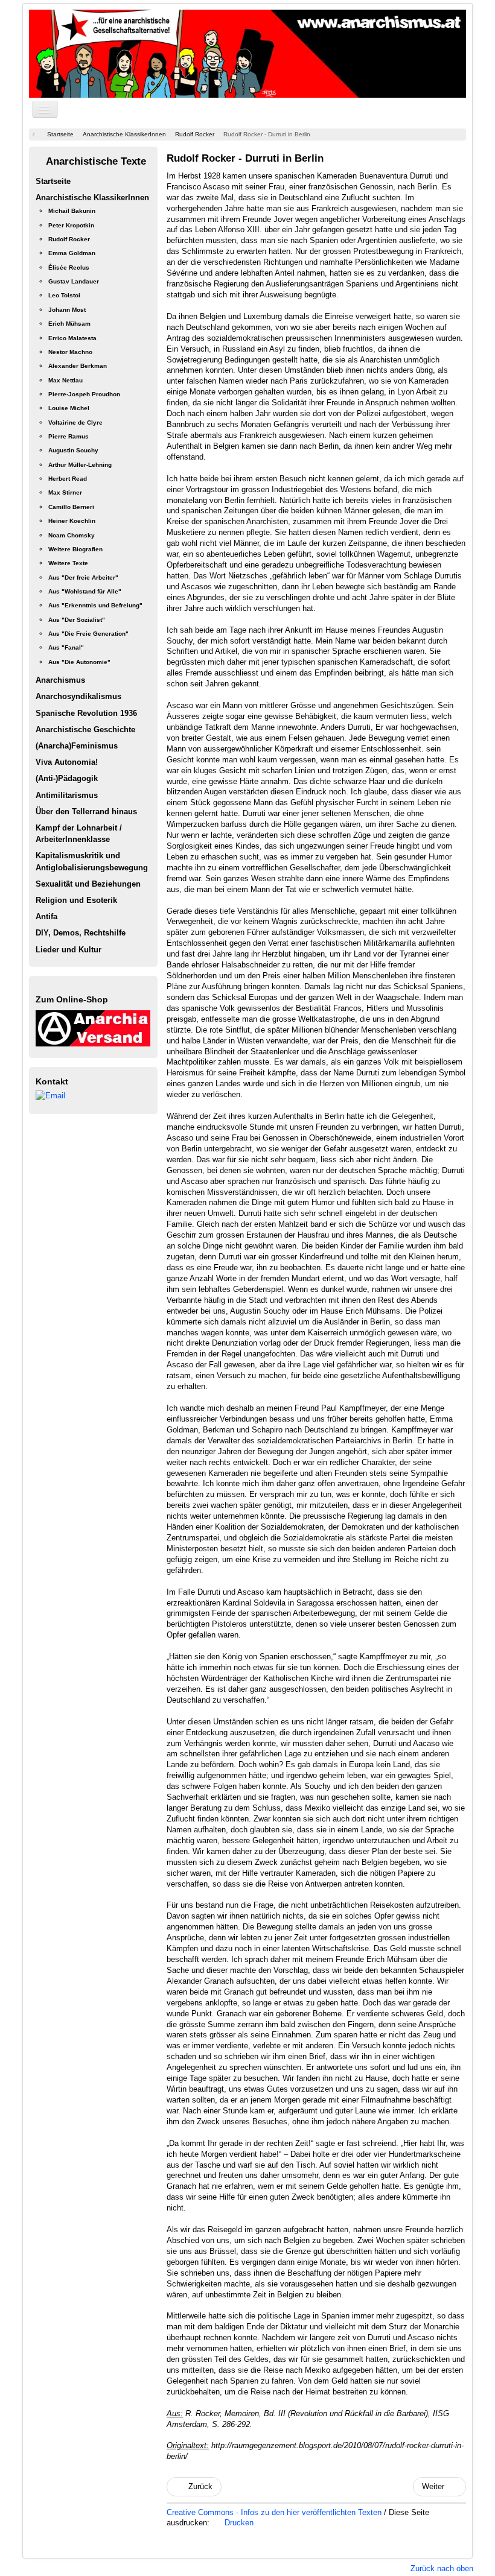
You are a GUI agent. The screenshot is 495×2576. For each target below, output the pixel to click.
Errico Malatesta (72, 338)
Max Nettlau (65, 380)
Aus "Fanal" (66, 647)
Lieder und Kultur (69, 950)
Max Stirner (65, 492)
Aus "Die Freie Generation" (88, 634)
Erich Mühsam (69, 324)
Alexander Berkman (78, 366)
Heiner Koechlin (72, 521)
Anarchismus (60, 680)
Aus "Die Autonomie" (79, 662)
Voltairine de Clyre (75, 422)
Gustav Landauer (74, 281)
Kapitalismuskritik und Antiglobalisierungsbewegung (92, 861)
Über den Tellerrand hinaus (86, 812)
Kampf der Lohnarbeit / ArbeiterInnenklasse (79, 834)
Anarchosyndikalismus (78, 696)
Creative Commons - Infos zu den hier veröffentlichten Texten (275, 2512)
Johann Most (67, 310)
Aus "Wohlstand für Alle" (85, 591)
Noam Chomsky (72, 535)
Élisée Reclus (69, 267)
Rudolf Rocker (69, 239)
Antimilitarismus (67, 795)
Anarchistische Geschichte (85, 729)
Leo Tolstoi (64, 295)
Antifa (46, 916)
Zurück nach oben (442, 2568)
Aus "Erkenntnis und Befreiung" (95, 605)
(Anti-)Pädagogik (67, 778)
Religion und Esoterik (76, 900)
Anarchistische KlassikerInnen (92, 198)
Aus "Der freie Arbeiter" (83, 578)
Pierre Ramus (69, 436)
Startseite (53, 181)
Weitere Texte (68, 563)
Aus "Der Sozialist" (77, 620)
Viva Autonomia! (67, 762)
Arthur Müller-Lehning (80, 465)
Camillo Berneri (71, 507)
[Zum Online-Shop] (93, 1027)
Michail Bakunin (72, 211)
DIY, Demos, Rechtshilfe (81, 933)
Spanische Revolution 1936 (86, 713)
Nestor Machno (70, 352)
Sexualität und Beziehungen (88, 884)
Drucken (238, 2523)
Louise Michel (69, 408)
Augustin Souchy (73, 450)
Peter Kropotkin (71, 225)
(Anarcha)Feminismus (77, 746)
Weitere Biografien (75, 549)
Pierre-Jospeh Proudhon (84, 394)
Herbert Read (68, 479)
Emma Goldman (72, 253)
